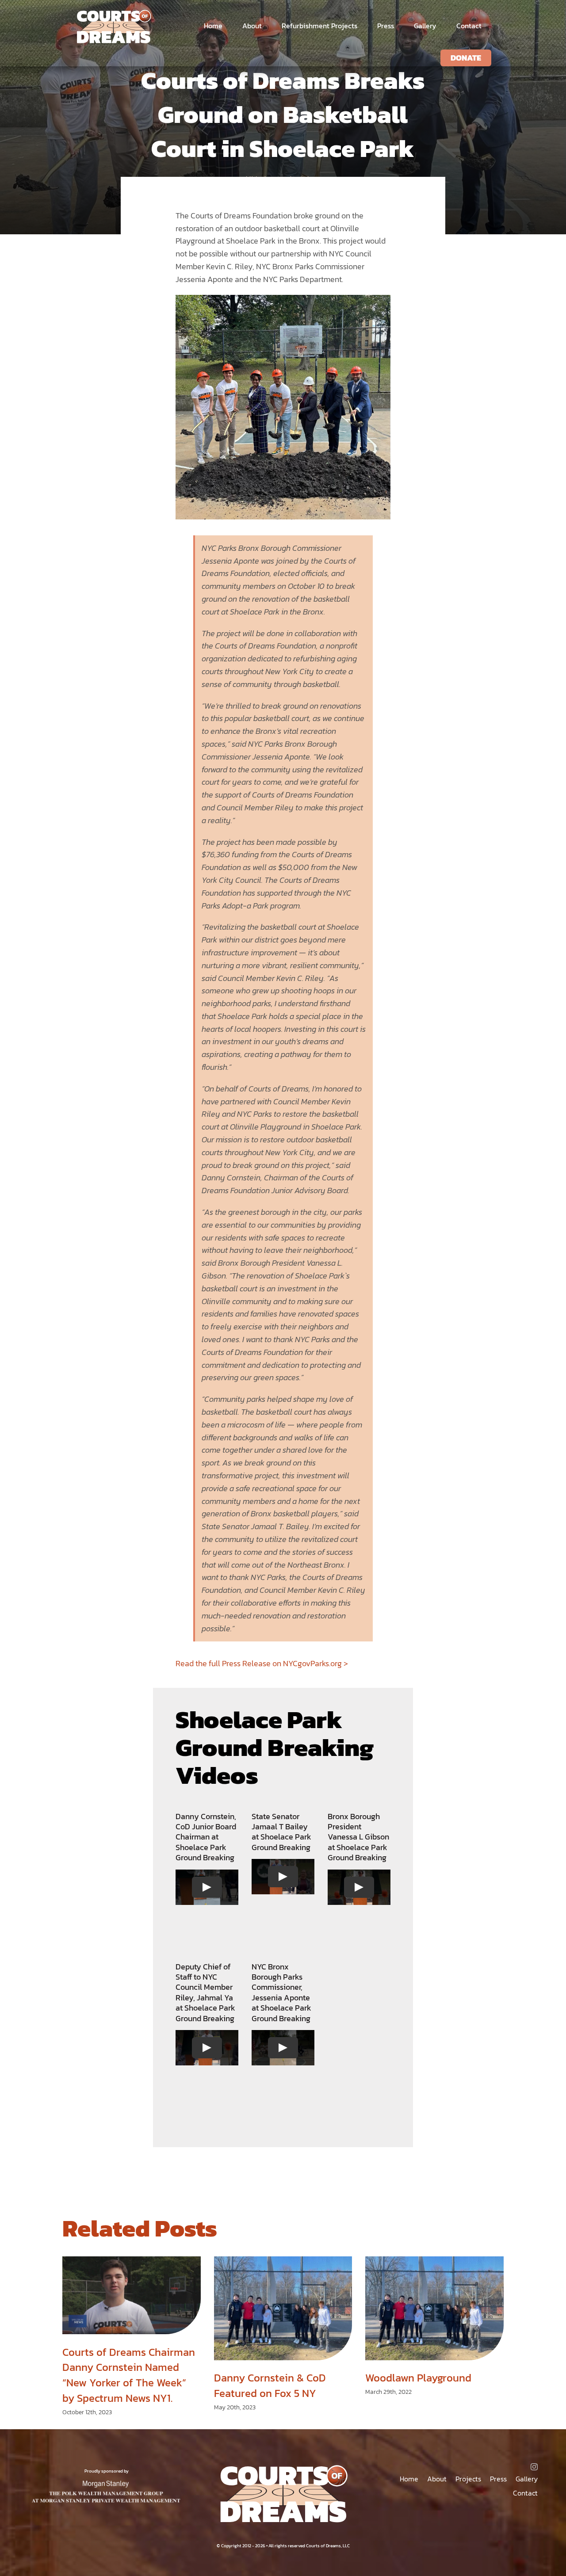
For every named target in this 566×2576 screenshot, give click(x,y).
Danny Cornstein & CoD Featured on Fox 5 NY (270, 2385)
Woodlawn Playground (418, 2378)
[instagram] (534, 2467)
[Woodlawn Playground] (434, 2308)
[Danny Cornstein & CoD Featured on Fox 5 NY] (283, 2308)
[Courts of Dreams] (113, 13)
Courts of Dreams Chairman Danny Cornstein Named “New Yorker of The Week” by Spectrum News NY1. (129, 2375)
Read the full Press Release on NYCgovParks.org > (262, 1663)
